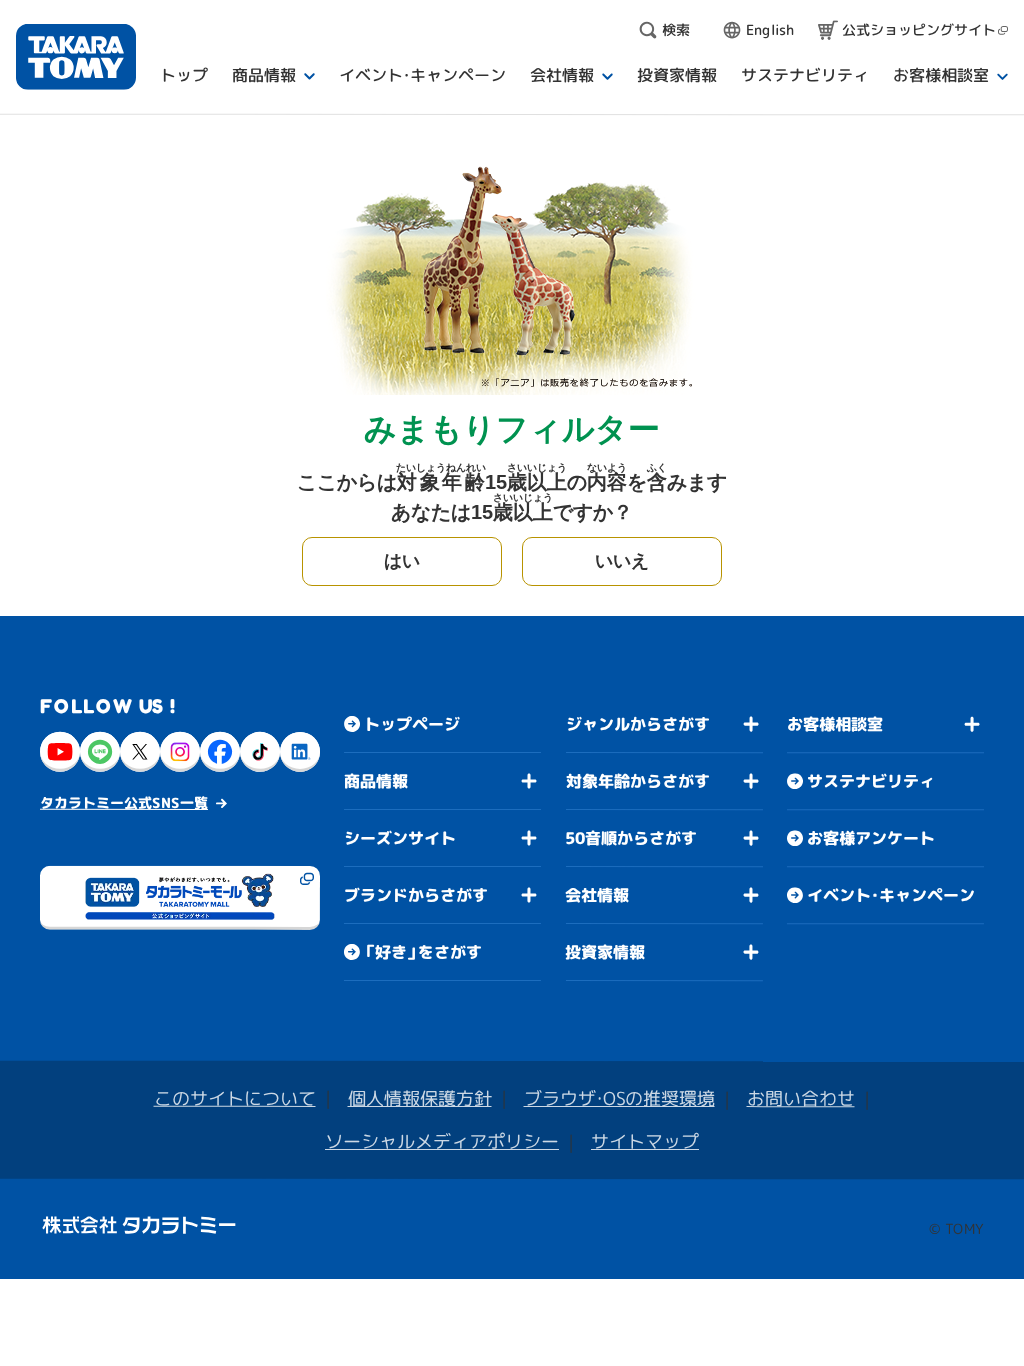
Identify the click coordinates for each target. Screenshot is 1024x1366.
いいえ (622, 561)
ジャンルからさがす (638, 724)
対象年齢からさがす (638, 781)
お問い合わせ (801, 1098)
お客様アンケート (871, 838)
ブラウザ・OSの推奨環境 (619, 1098)
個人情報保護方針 (420, 1098)
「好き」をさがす (423, 952)
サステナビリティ (871, 781)
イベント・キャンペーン (891, 895)
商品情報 (376, 781)
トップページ (412, 724)
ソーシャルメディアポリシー (442, 1141)
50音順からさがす (631, 838)
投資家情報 (605, 952)
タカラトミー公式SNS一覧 (124, 802)
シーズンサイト (400, 838)
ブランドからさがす (416, 895)
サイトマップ (645, 1141)
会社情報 (597, 895)
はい (402, 561)
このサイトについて (235, 1098)
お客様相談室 (835, 724)
